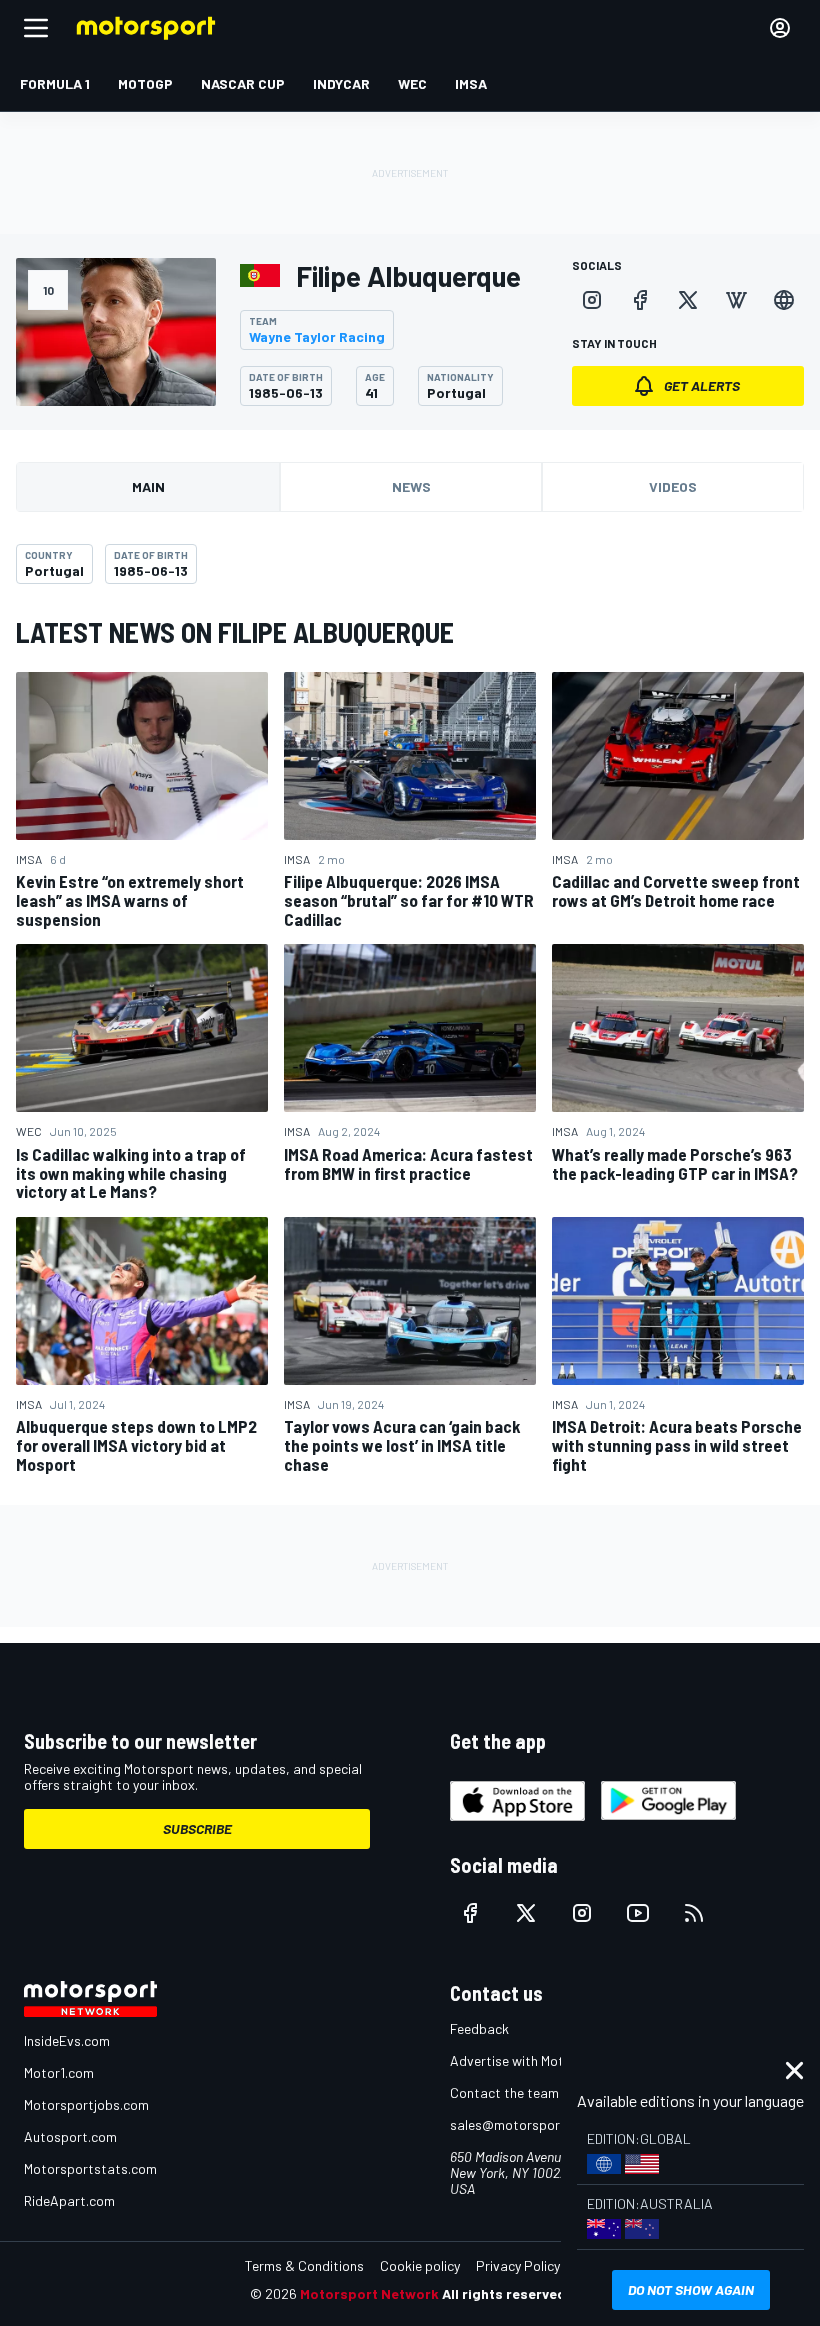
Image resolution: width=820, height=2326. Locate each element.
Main (148, 486)
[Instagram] (592, 300)
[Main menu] (36, 28)
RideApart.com (69, 2200)
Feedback (479, 2028)
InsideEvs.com (67, 2040)
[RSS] (694, 1913)
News (411, 486)
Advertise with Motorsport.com (545, 2060)
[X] (688, 300)
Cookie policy (420, 2265)
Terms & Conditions (304, 2265)
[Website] (784, 300)
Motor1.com (59, 2072)
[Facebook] (640, 300)
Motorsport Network (369, 2293)
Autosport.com (70, 2136)
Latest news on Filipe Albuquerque (235, 632)
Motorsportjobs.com (86, 2104)
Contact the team (504, 2092)
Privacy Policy (518, 2265)
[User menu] (780, 28)
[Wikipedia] (736, 300)
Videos (673, 486)
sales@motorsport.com (522, 2124)
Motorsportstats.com (90, 2168)
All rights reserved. (506, 2293)
